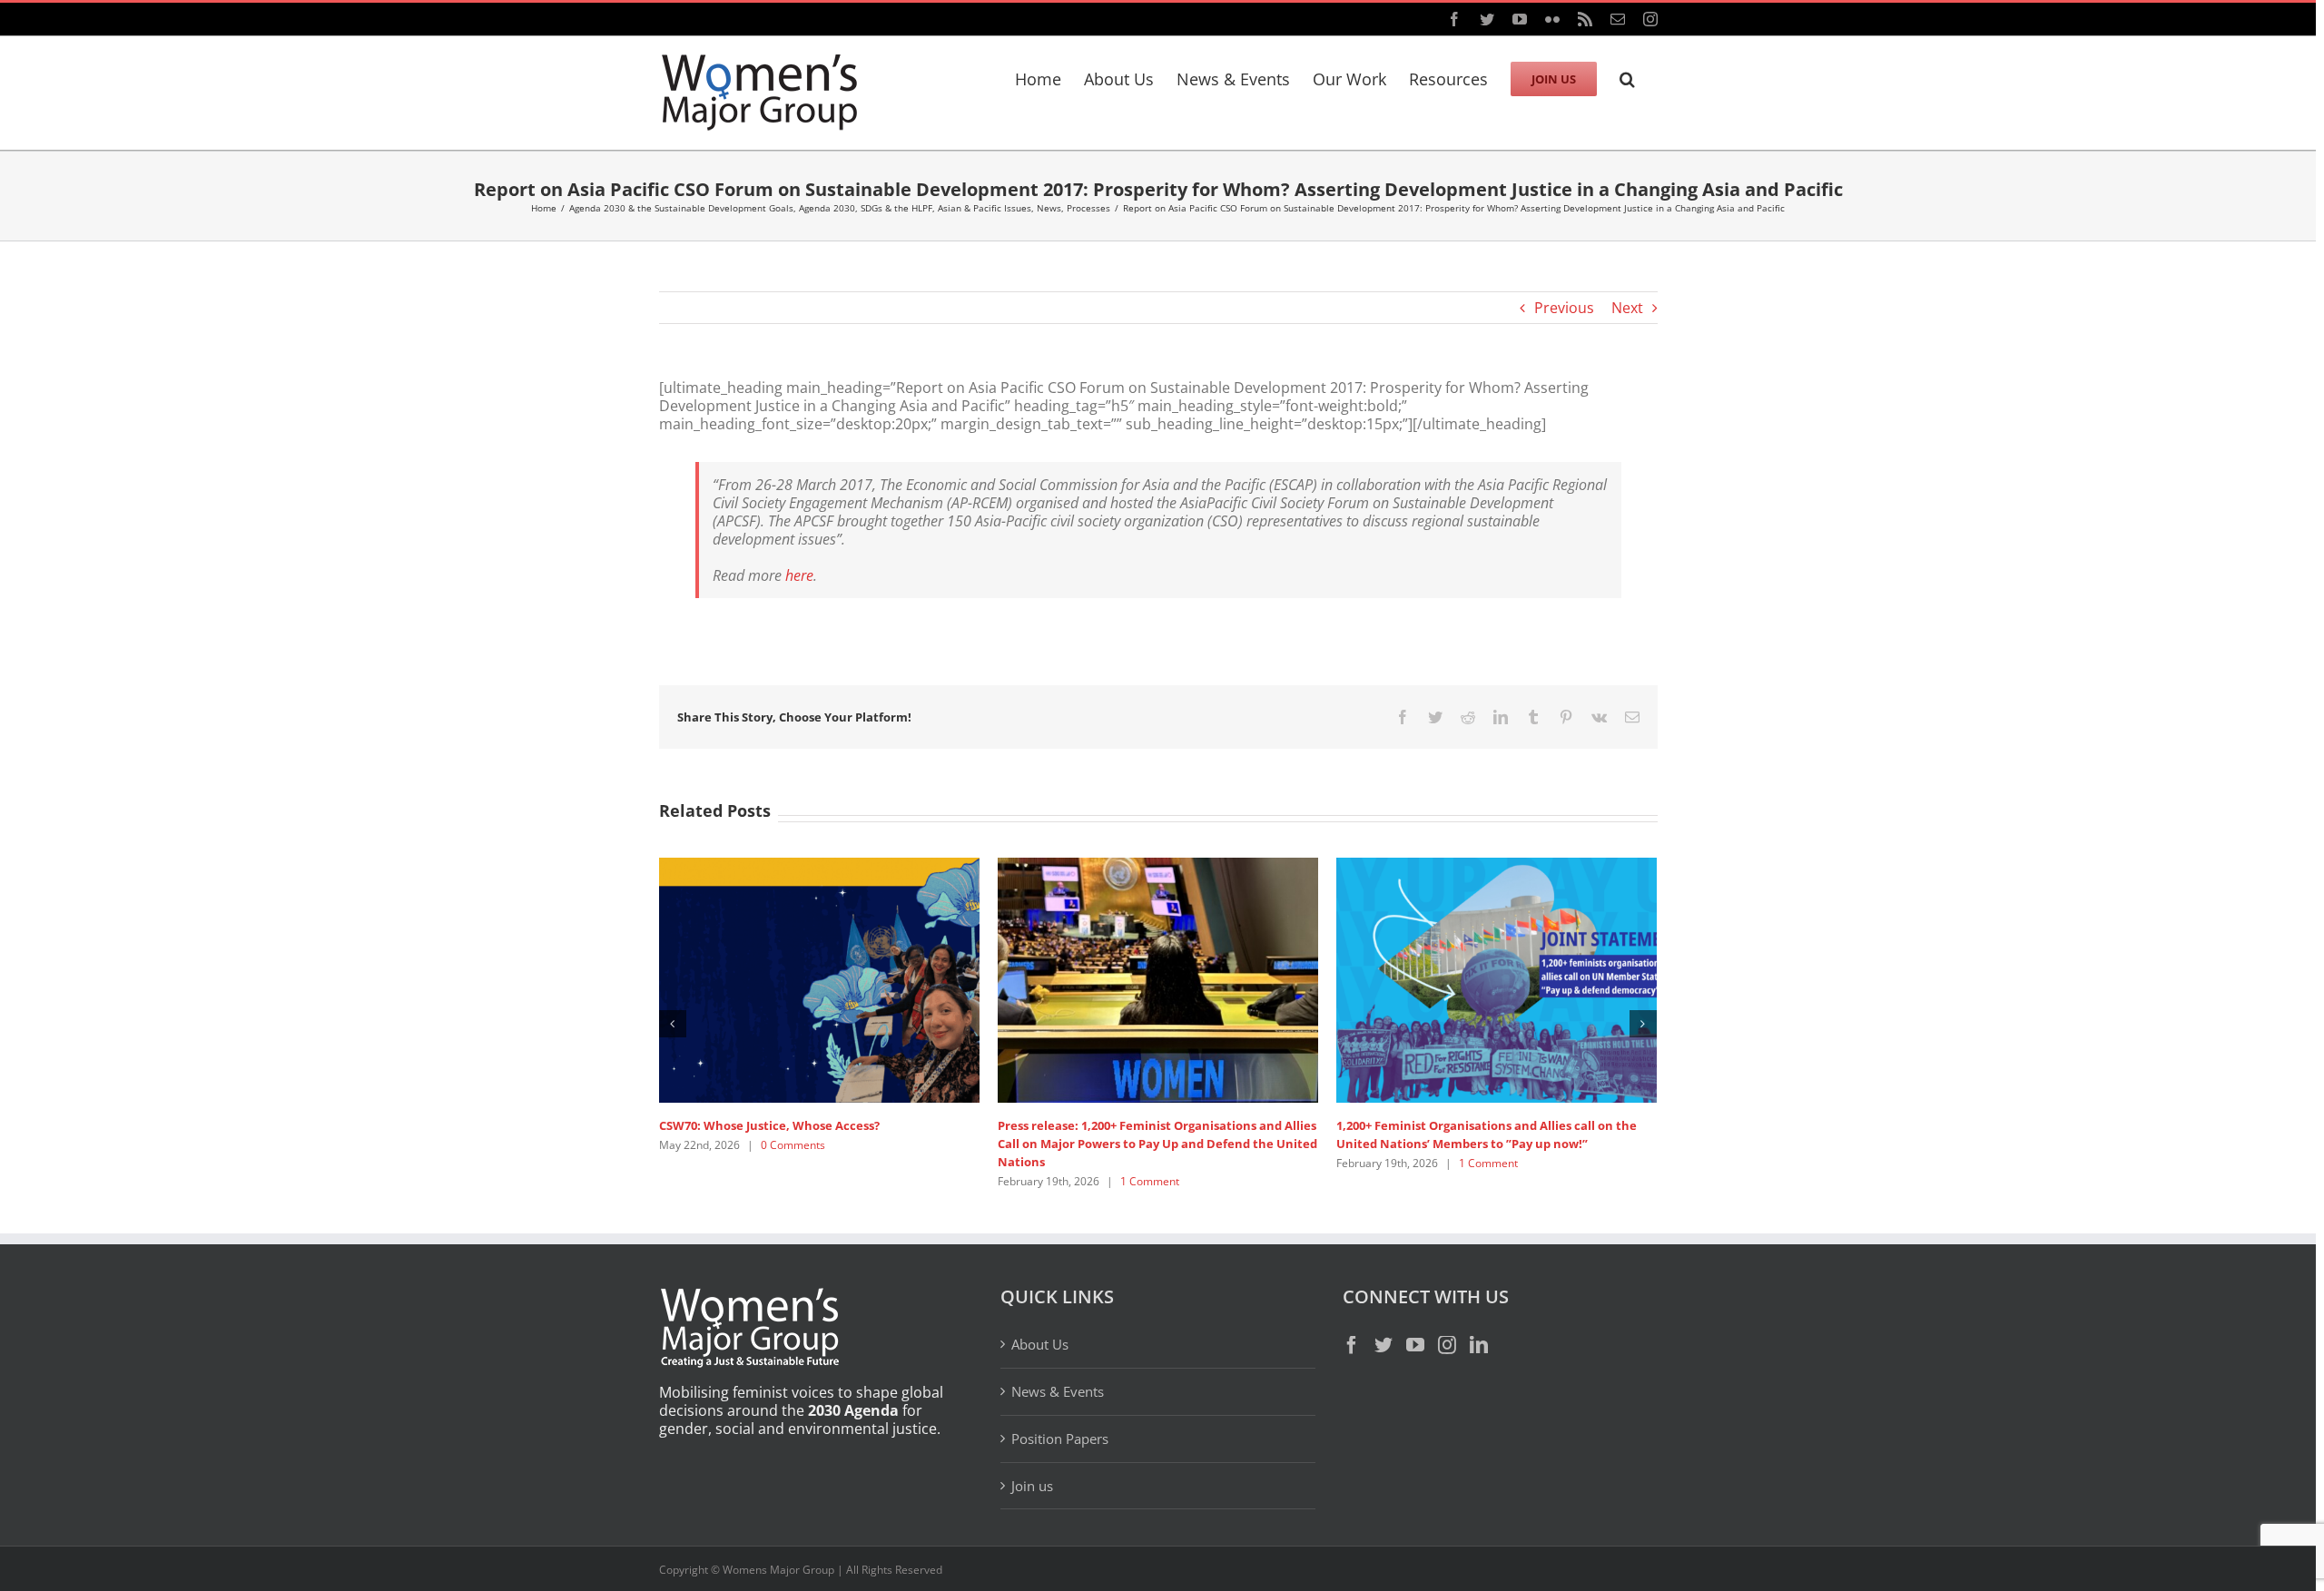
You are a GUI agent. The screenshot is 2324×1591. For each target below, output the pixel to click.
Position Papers (1060, 1439)
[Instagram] (1447, 1345)
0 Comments (793, 1145)
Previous (1564, 308)
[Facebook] (1352, 1345)
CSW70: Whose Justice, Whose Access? (769, 1125)
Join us (1032, 1486)
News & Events (1058, 1391)
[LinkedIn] (1479, 1345)
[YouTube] (1415, 1345)
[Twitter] (1384, 1345)
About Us (1040, 1345)
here (799, 575)
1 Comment (1150, 1181)
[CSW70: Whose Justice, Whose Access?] (819, 978)
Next (1627, 308)
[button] (1627, 76)
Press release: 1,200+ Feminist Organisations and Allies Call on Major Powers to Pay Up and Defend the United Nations (1157, 1144)
